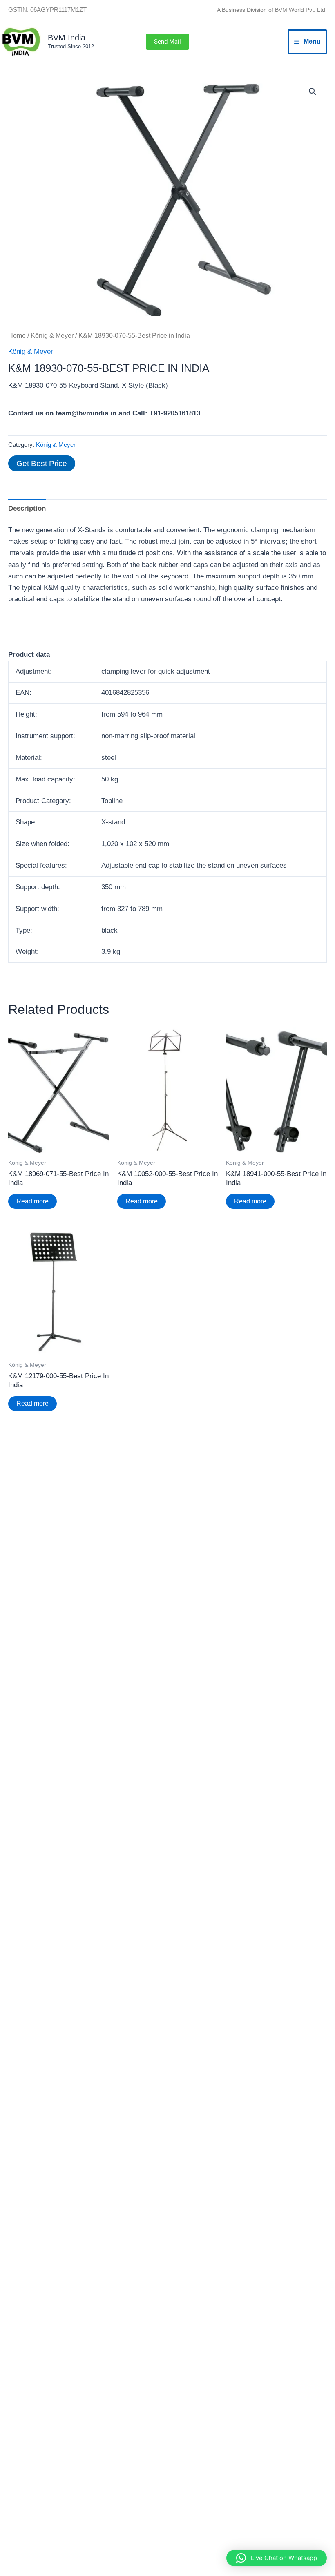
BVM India (67, 38)
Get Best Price (42, 463)
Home (17, 336)
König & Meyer (52, 336)
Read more (32, 1201)
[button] (167, 42)
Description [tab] (27, 508)
